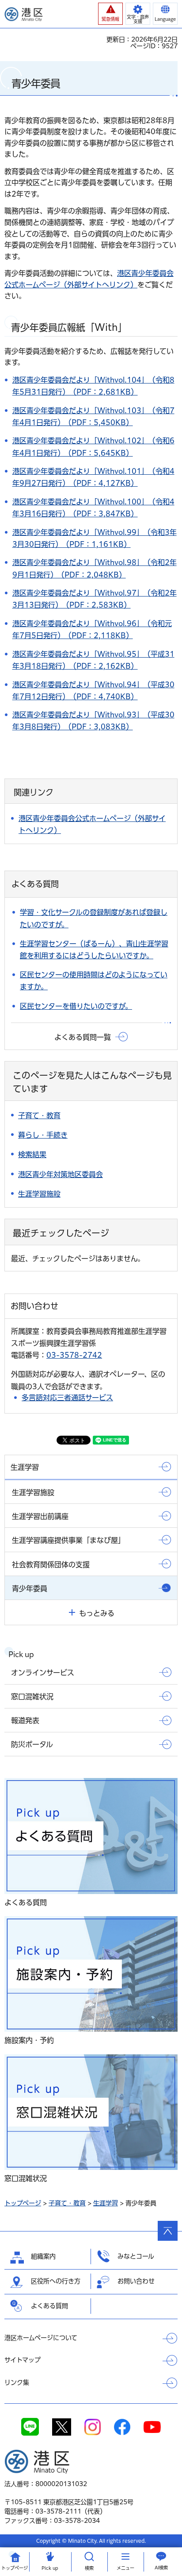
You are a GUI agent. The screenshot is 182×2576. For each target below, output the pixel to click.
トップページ (23, 2203)
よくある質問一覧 (83, 1037)
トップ (15, 2568)
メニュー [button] (125, 2568)
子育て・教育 (67, 2203)
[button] (110, 14)
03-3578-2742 (74, 1355)
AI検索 (161, 2568)
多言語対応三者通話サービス (67, 1398)
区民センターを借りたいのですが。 (76, 1006)
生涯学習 (106, 2203)
